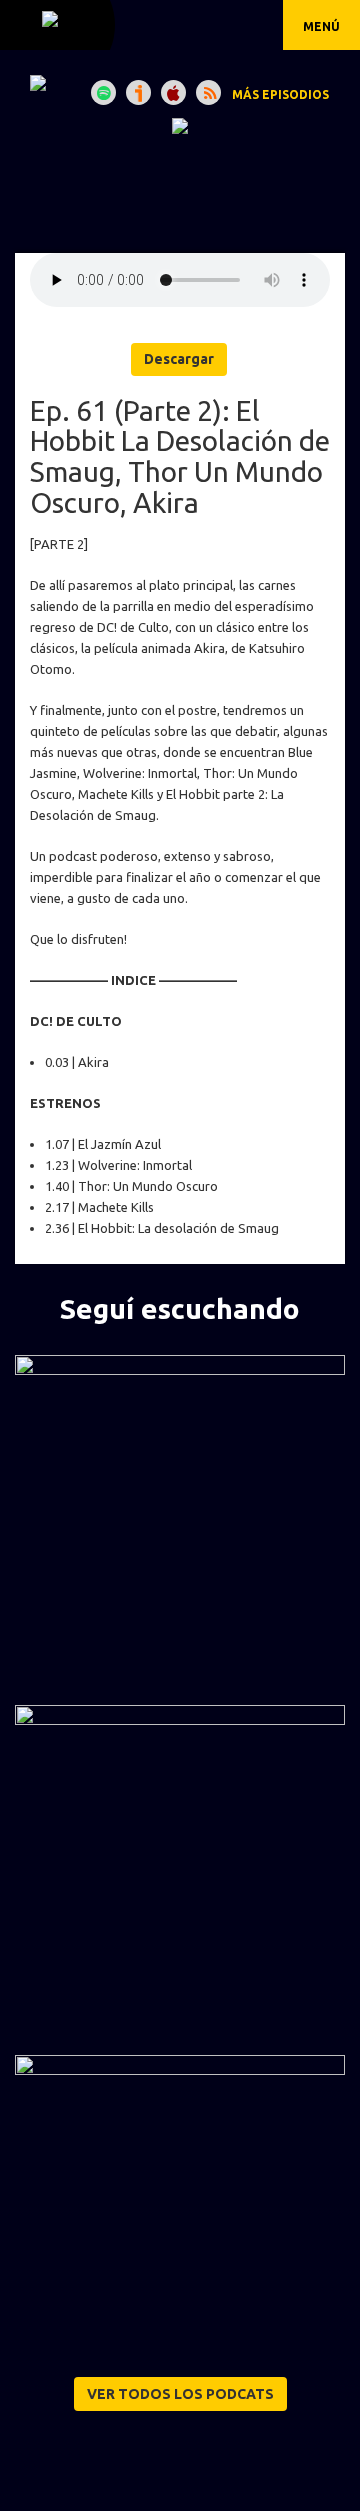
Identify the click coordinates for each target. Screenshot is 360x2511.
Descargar (179, 359)
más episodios (280, 94)
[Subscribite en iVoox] (138, 92)
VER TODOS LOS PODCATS (180, 2394)
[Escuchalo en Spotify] (103, 92)
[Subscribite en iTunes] (173, 92)
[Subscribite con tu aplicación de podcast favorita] (208, 92)
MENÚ (321, 26)
